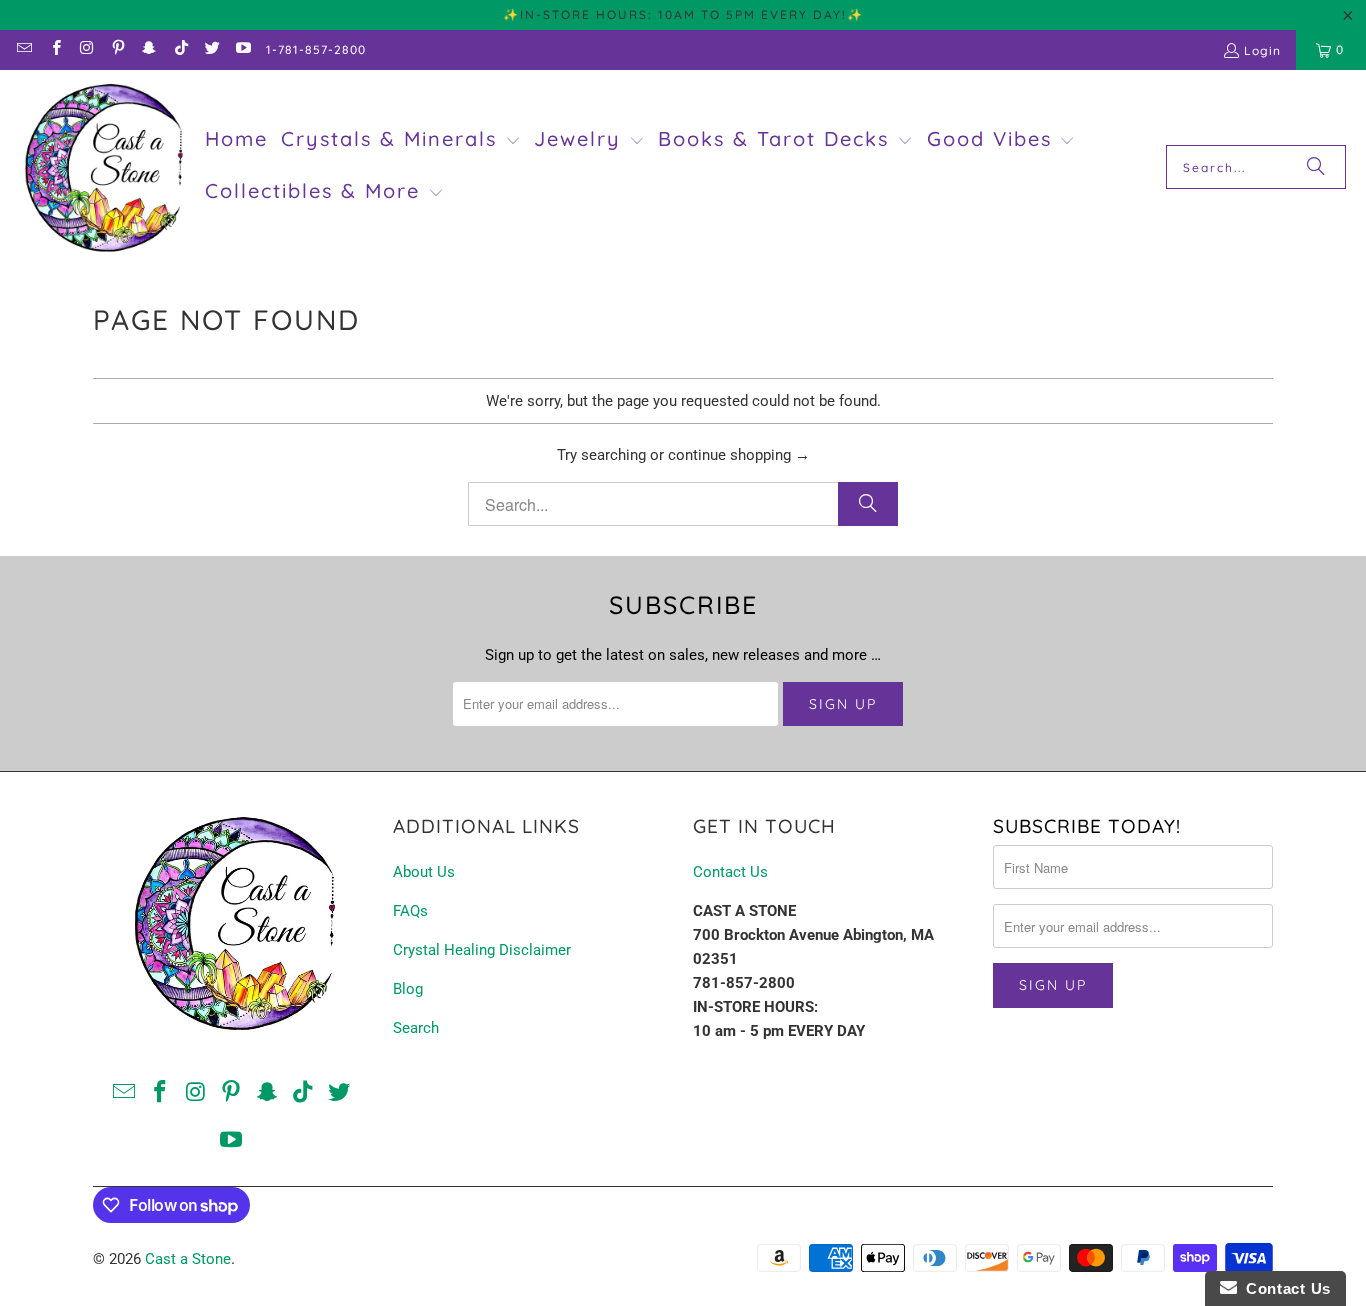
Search (416, 1028)
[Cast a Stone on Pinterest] (117, 49)
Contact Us (730, 872)
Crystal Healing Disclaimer (482, 950)
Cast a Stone (188, 1259)
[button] (401, 141)
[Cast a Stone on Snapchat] (148, 49)
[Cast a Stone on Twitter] (211, 49)
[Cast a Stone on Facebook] (54, 49)
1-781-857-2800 (316, 49)
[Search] (1316, 167)
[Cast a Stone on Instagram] (86, 49)
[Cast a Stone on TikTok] (179, 49)
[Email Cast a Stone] (23, 49)
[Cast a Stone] (102, 167)
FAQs (410, 911)
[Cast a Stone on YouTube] (242, 49)
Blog (408, 989)
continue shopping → (739, 455)
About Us (424, 872)
